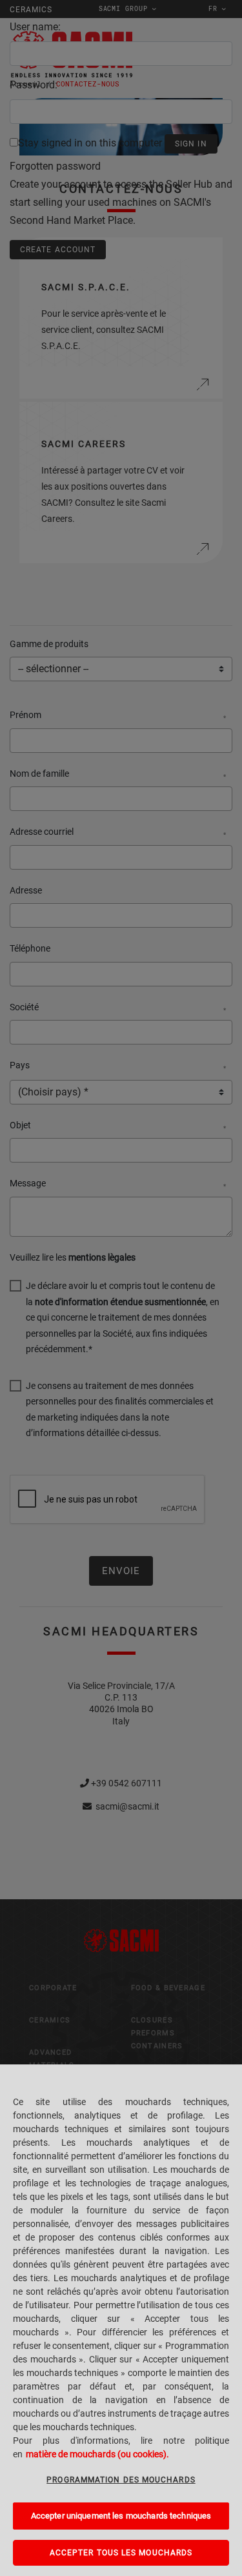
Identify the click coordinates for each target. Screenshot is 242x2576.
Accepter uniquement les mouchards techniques (121, 2516)
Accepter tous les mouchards (121, 2553)
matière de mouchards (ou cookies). (97, 2454)
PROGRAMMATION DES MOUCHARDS (121, 2480)
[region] (121, 2320)
